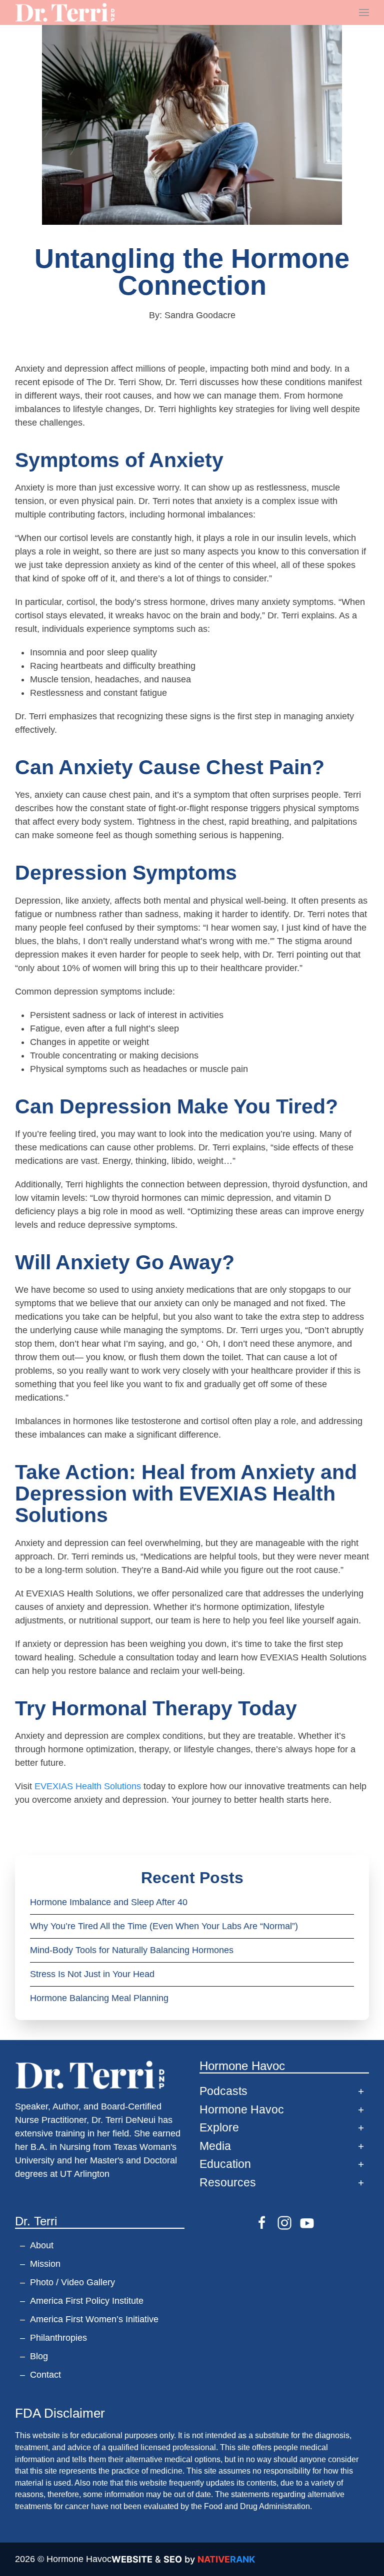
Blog (39, 2356)
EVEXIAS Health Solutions (88, 1786)
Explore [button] (219, 2128)
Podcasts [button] (223, 2091)
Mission (45, 2264)
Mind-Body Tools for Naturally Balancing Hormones (133, 1950)
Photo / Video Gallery (72, 2282)
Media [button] (215, 2146)
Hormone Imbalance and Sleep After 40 (109, 1902)
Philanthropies (58, 2338)
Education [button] (225, 2164)
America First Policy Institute (87, 2301)
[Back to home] (65, 12)
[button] (364, 12)
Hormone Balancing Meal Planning (99, 1998)
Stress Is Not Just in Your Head (92, 1974)
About (42, 2245)
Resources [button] (228, 2183)
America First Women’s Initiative (94, 2319)
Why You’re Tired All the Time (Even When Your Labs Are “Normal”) (164, 1926)
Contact (45, 2375)
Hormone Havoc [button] (242, 2110)
